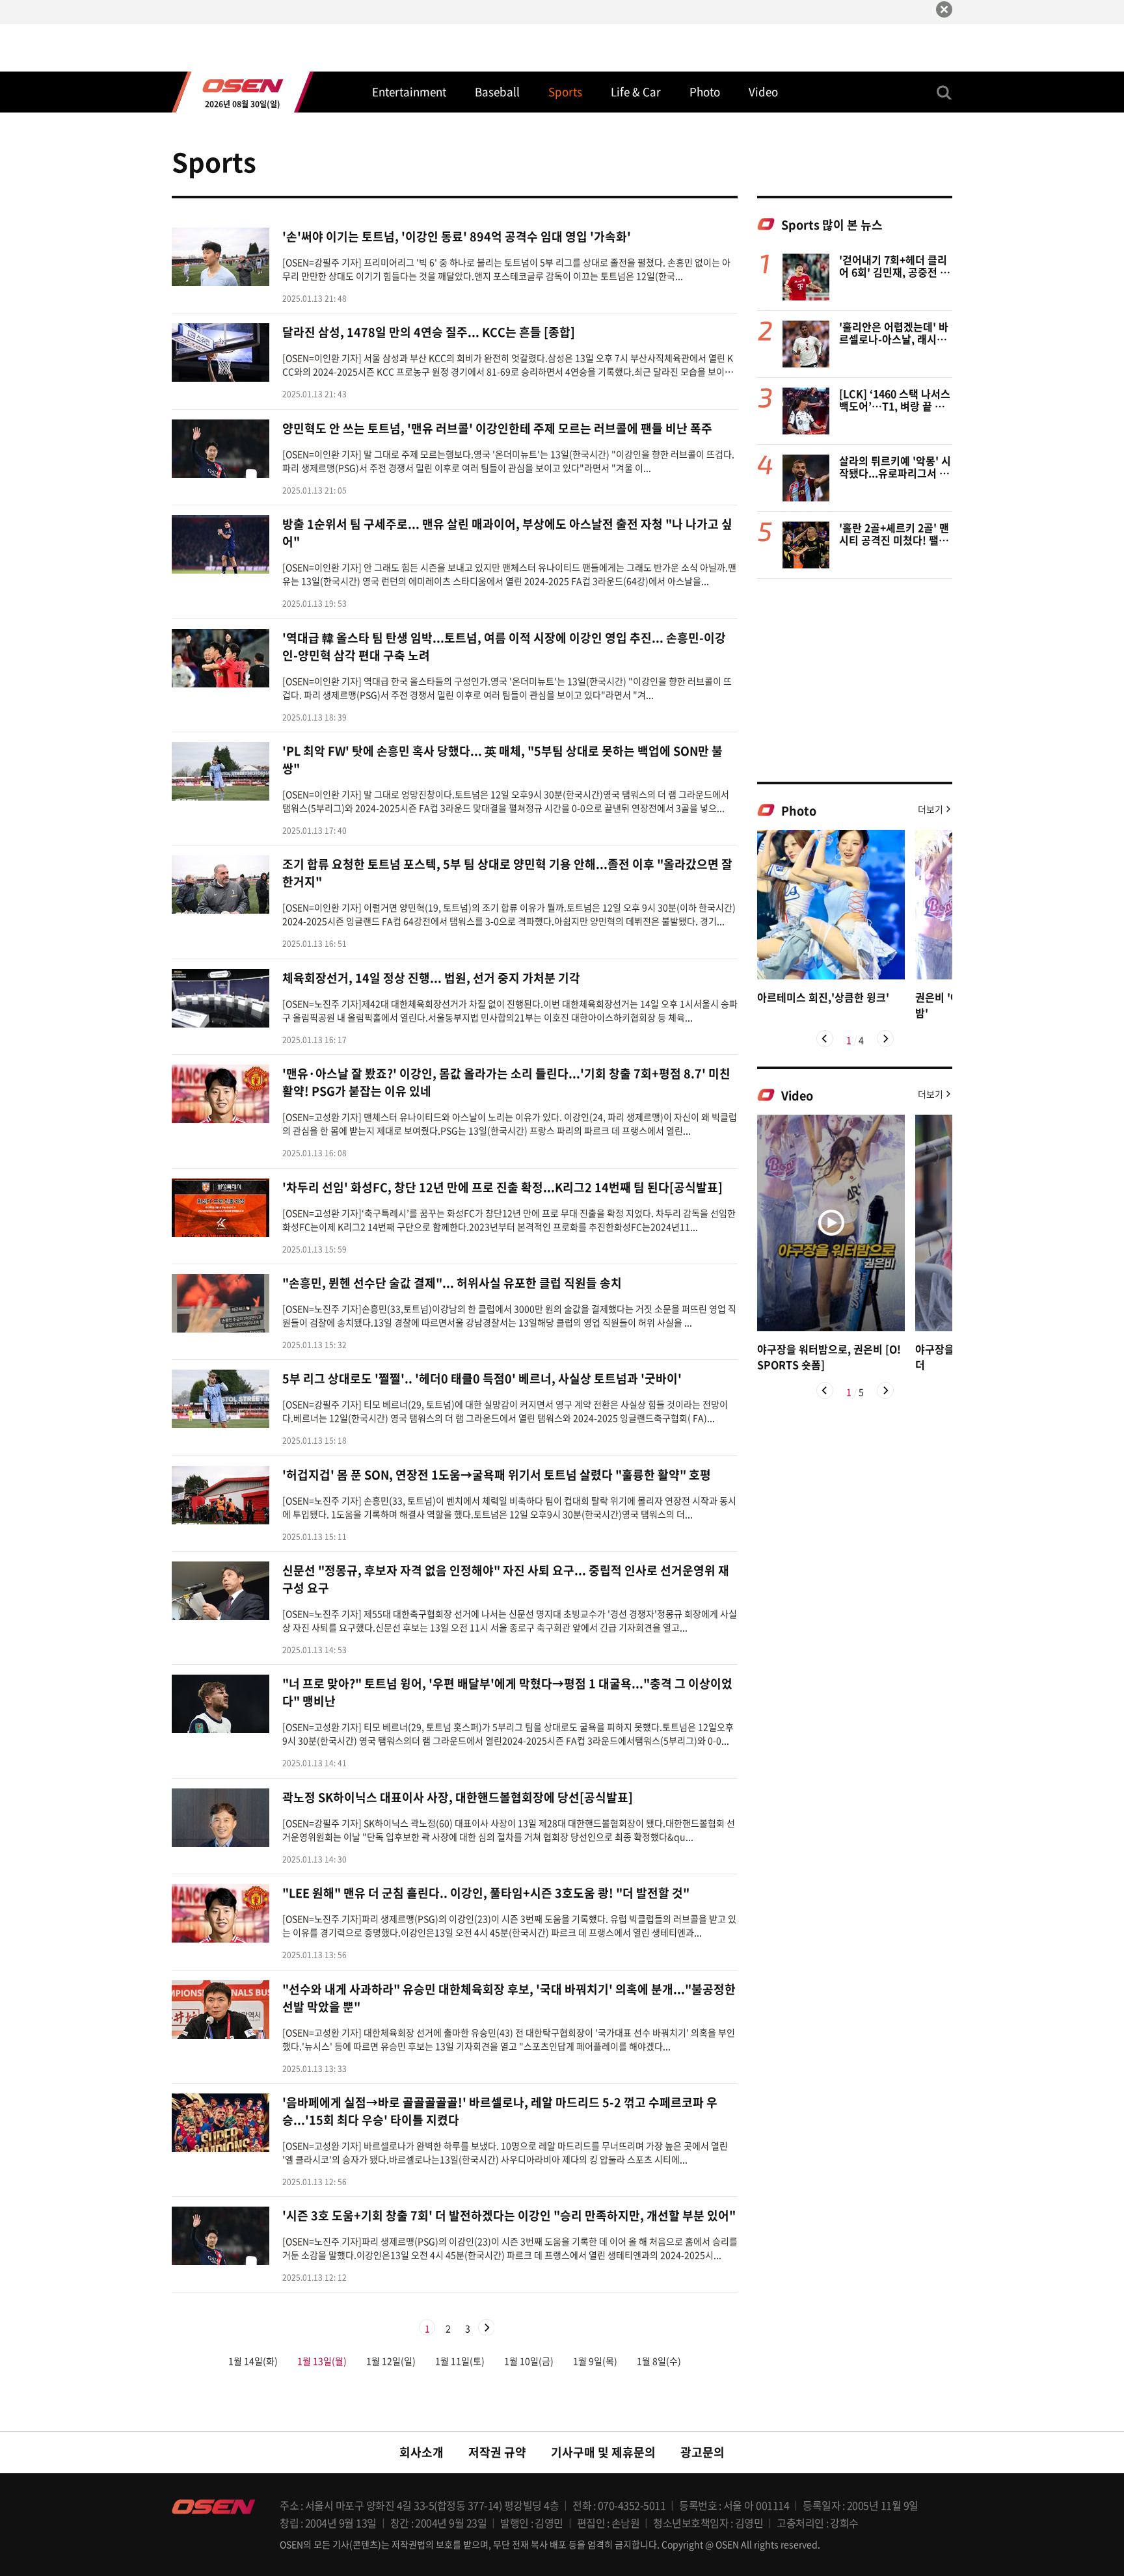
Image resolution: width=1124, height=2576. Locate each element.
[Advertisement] (855, 680)
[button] (825, 1039)
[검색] (944, 92)
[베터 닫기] (944, 9)
